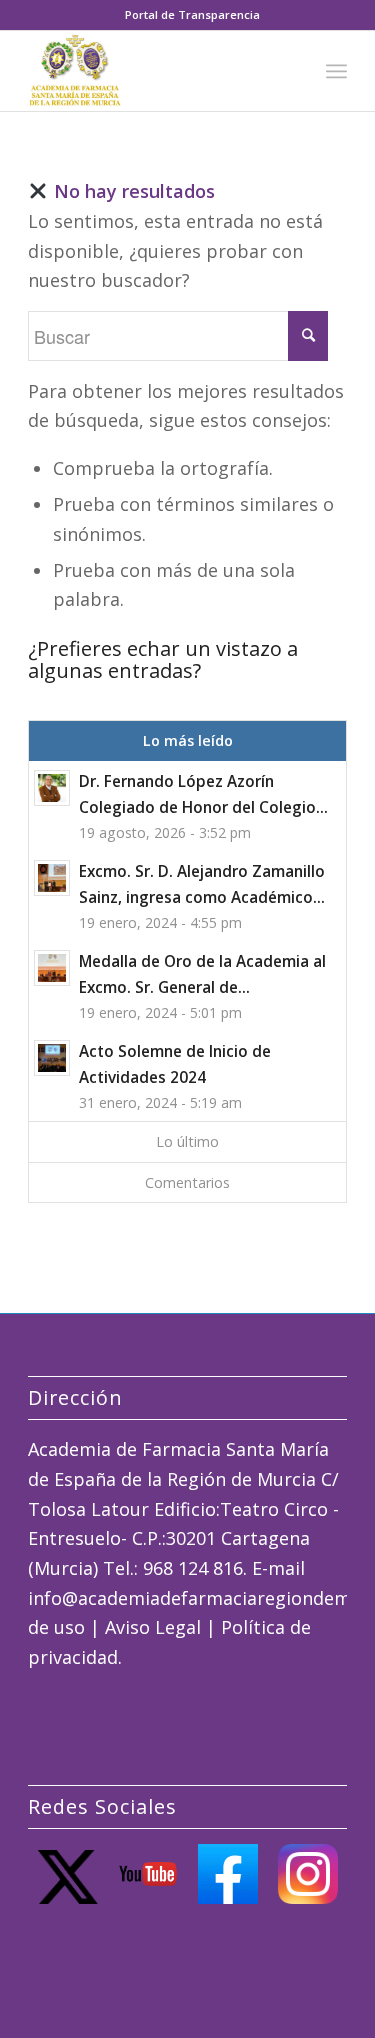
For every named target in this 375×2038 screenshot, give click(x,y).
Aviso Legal (153, 1627)
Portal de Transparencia (192, 14)
